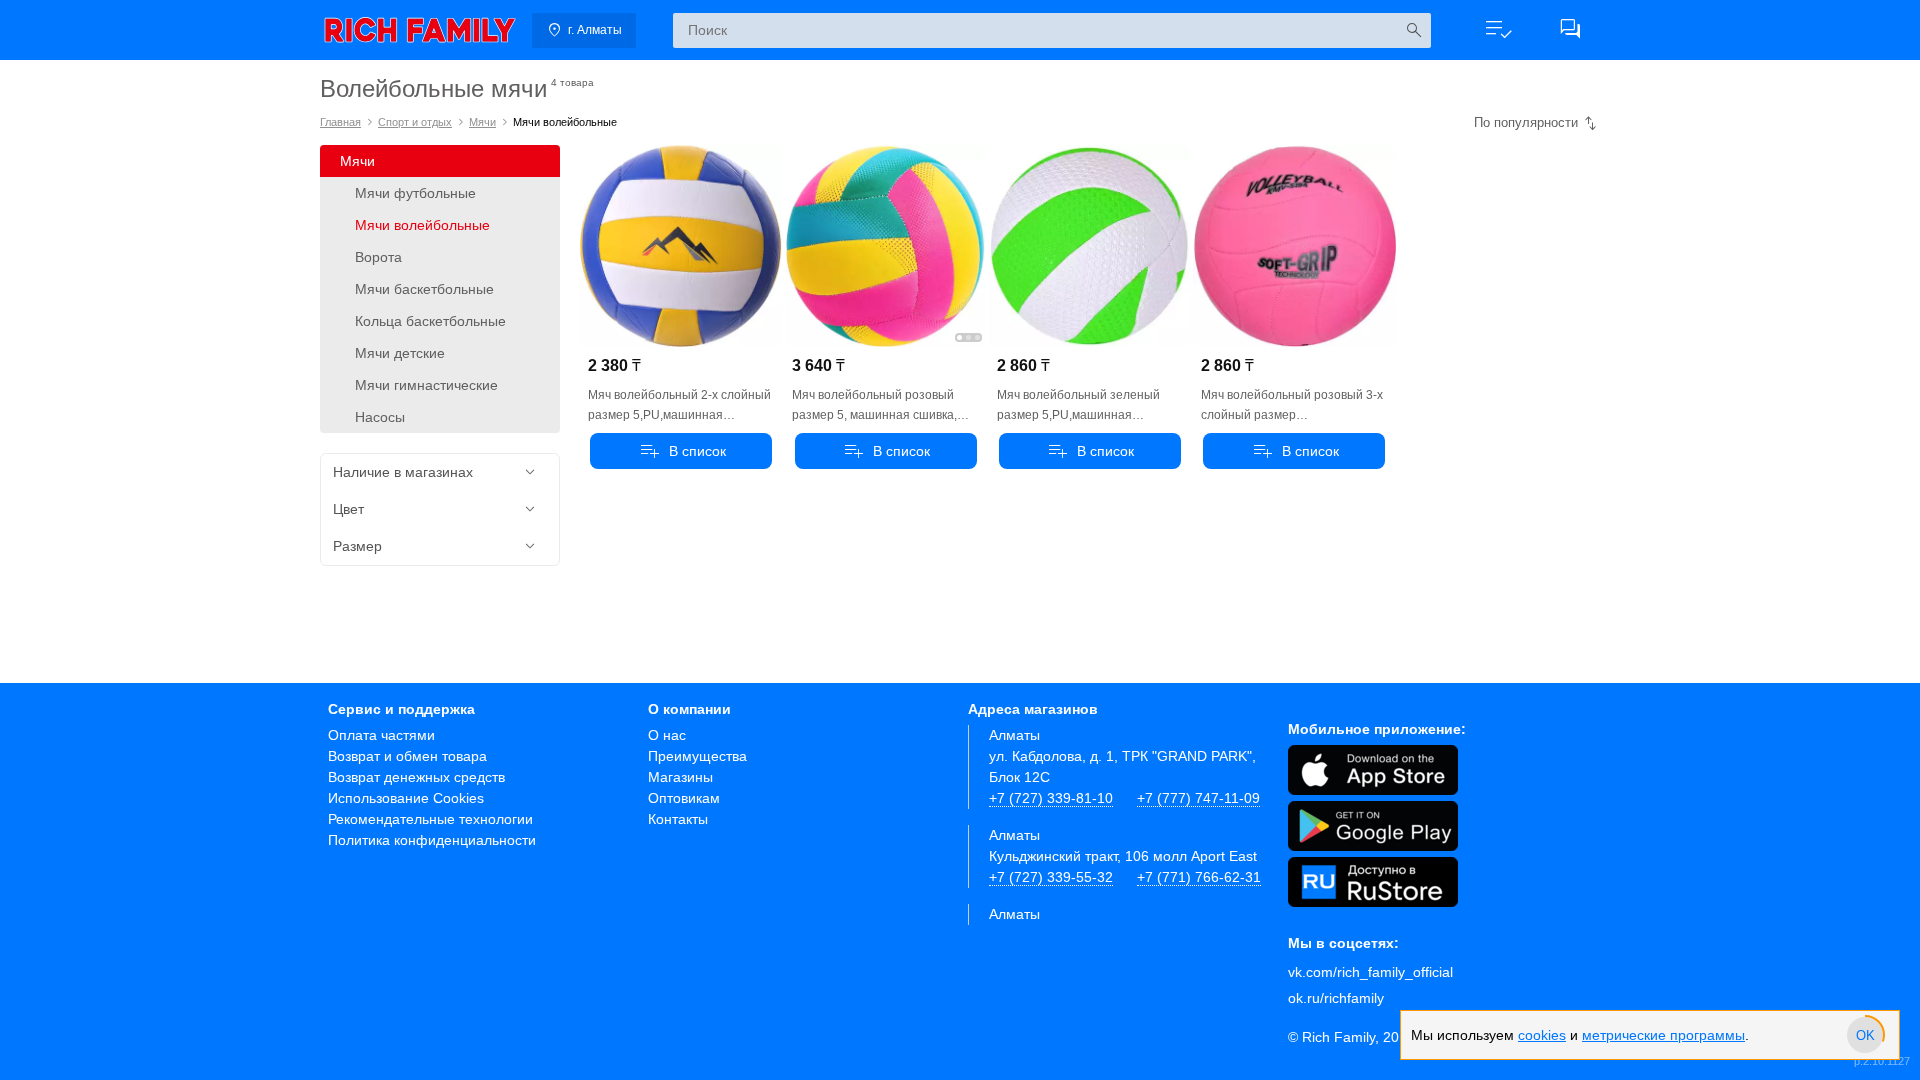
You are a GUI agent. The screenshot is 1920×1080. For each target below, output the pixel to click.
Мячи (482, 122)
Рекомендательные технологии (430, 819)
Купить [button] (681, 451)
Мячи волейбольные (422, 225)
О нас (667, 735)
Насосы (380, 417)
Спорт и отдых (415, 122)
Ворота (378, 257)
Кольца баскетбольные (430, 321)
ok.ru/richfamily (1336, 998)
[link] (420, 30)
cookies (1542, 1035)
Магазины (680, 777)
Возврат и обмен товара (407, 756)
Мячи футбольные (415, 193)
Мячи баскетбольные (424, 289)
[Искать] (1413, 30)
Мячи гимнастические (426, 385)
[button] (1498, 30)
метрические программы (1663, 1035)
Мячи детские (400, 353)
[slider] (1865, 1035)
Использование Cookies (406, 798)
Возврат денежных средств (416, 777)
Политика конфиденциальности (432, 840)
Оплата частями (381, 735)
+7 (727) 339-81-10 (1051, 798)
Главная (340, 122)
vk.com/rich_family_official (1370, 972)
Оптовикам (684, 798)
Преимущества (697, 756)
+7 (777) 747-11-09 (1198, 798)
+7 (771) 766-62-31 (1199, 877)
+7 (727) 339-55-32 (1051, 877)
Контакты (678, 819)
